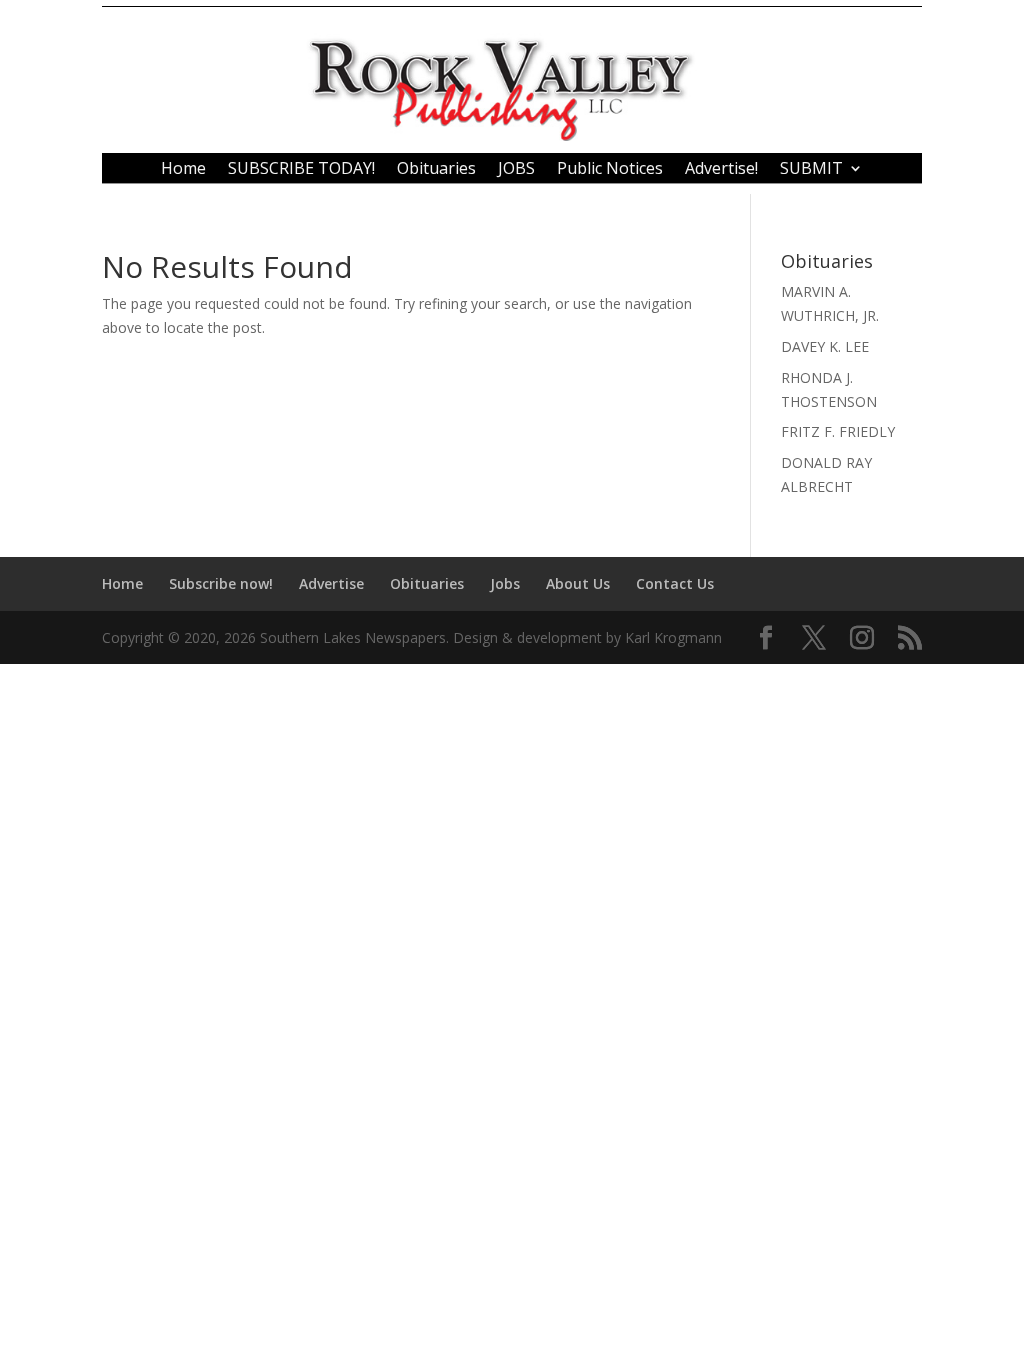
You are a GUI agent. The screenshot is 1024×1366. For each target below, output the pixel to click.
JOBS (516, 170)
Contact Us (675, 583)
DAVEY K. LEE (825, 346)
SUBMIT (811, 170)
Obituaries (436, 170)
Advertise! (721, 170)
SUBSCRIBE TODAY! (301, 170)
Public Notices (610, 170)
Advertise (331, 583)
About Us (578, 583)
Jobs (505, 583)
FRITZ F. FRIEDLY (838, 431)
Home (183, 170)
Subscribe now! (221, 583)
